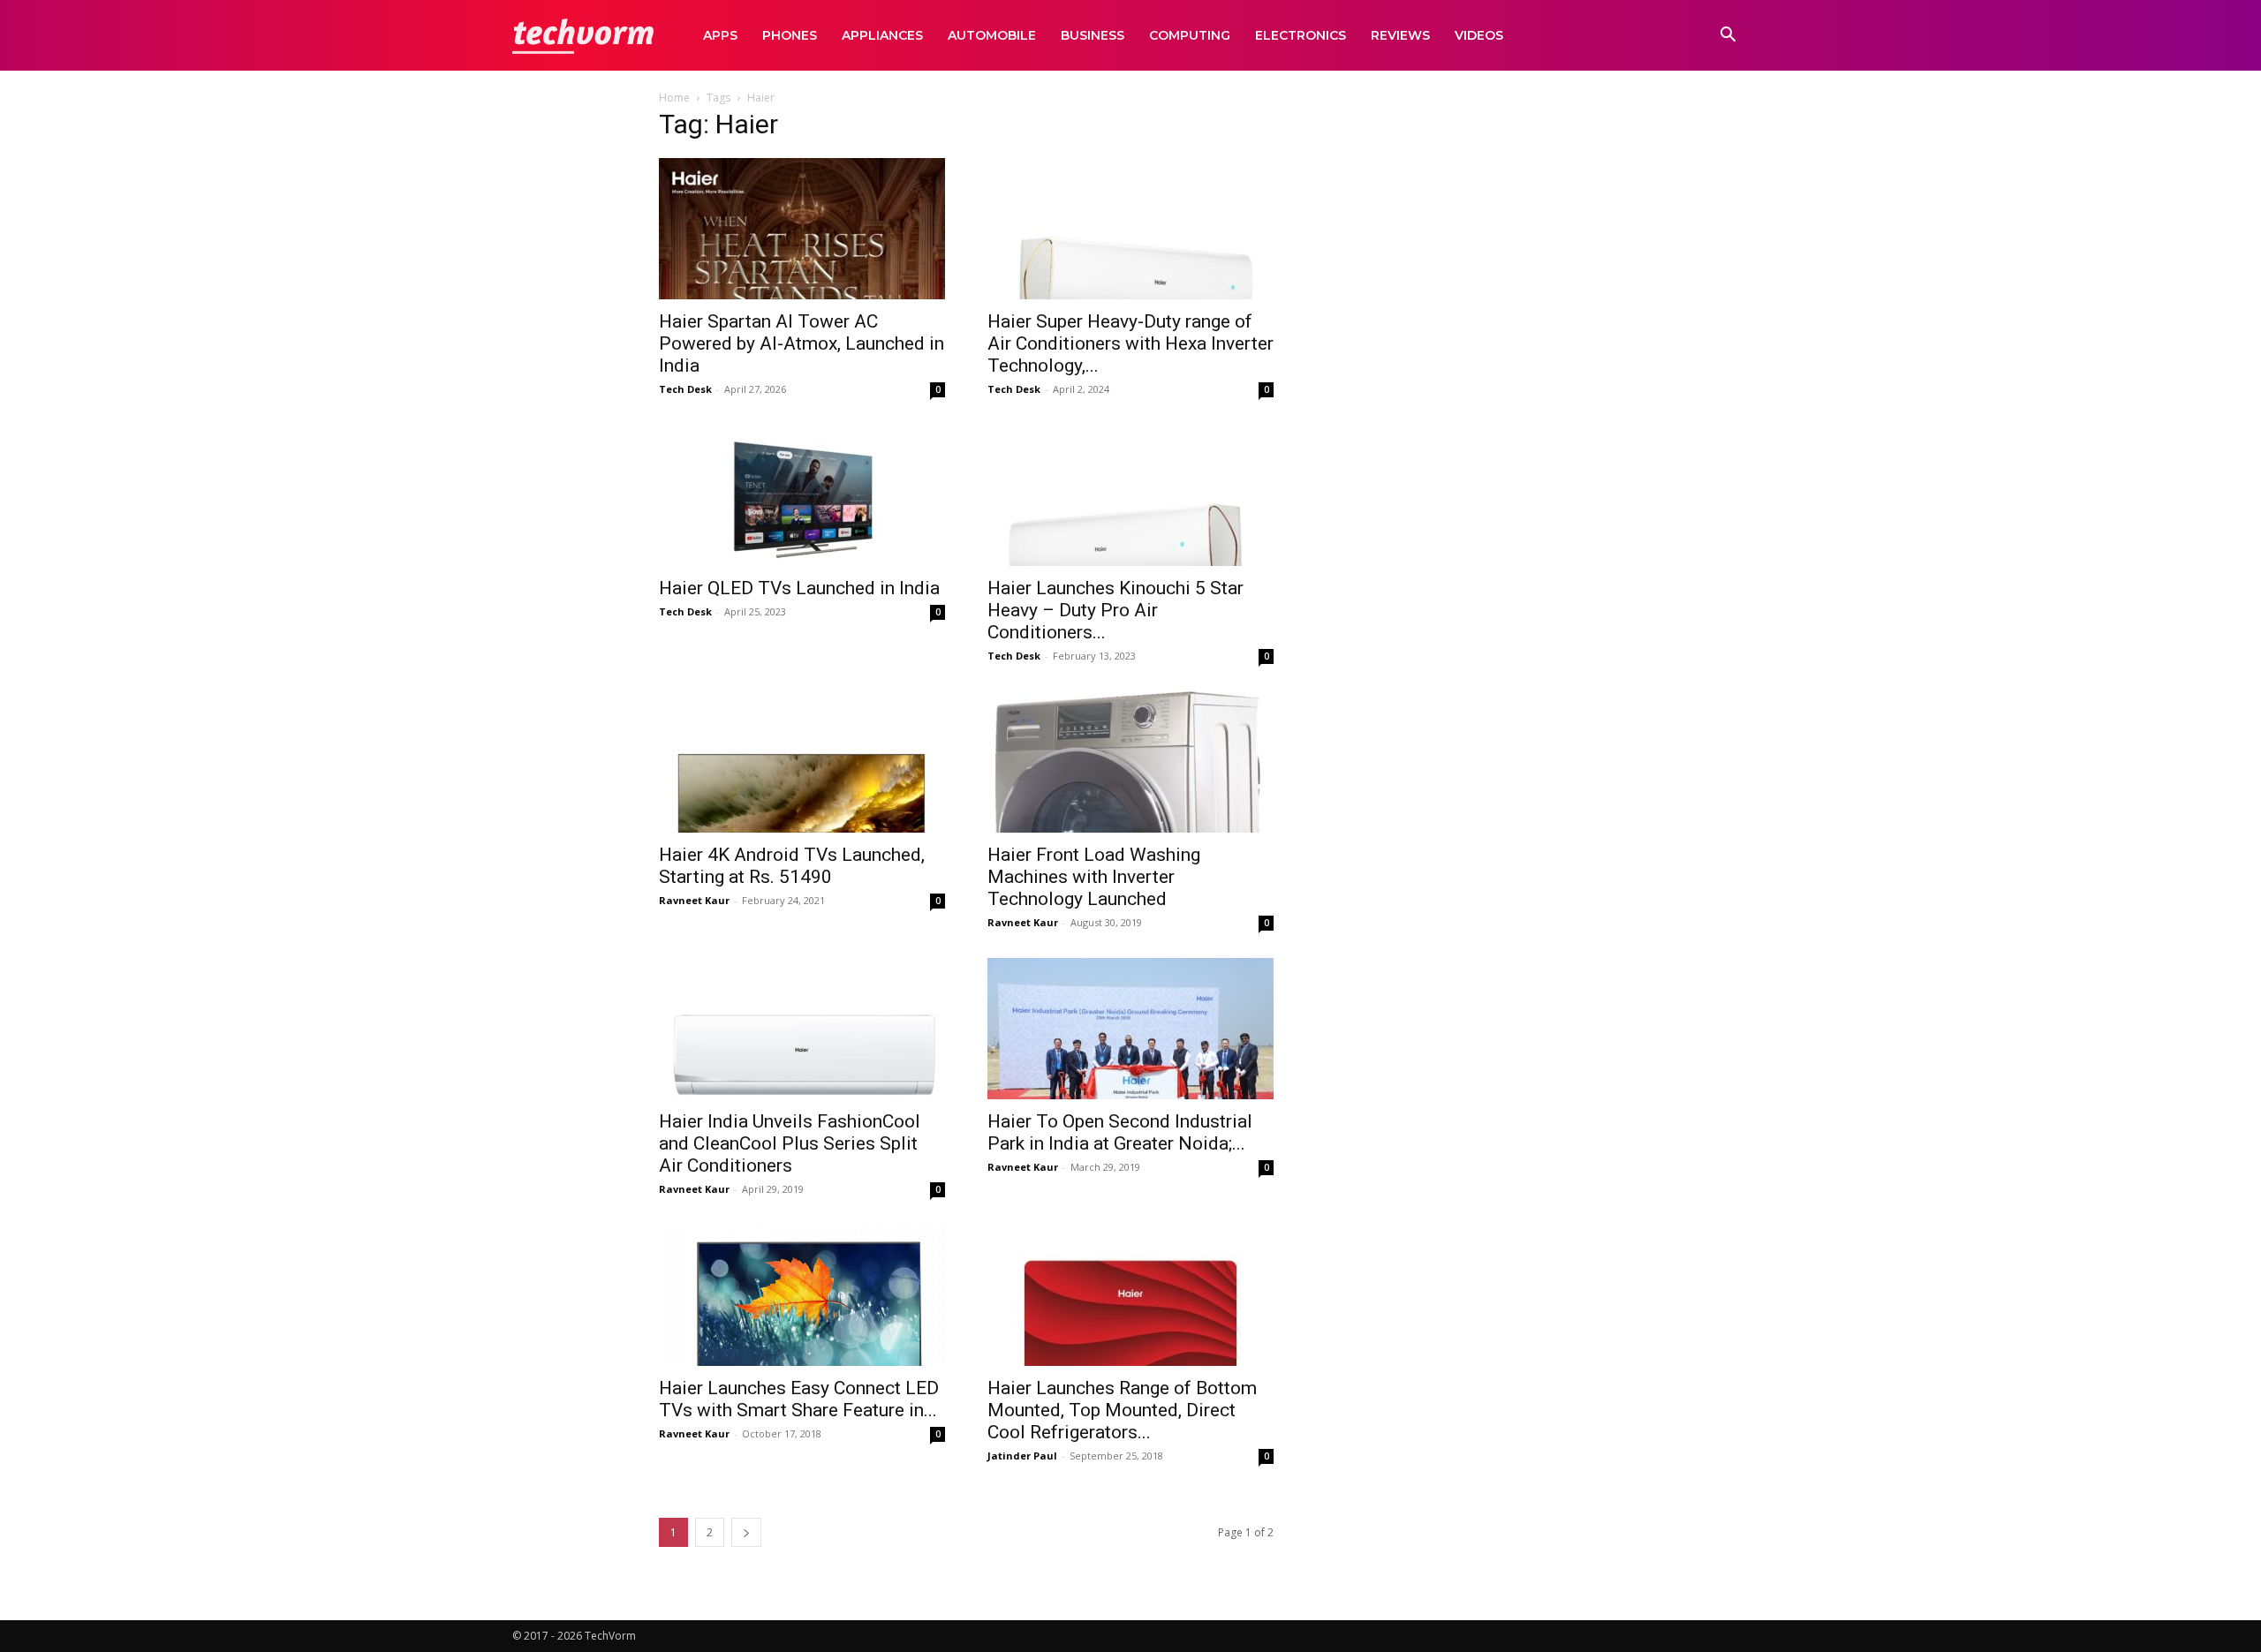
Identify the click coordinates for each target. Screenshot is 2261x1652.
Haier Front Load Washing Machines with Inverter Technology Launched (1094, 877)
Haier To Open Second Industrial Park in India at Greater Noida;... (1120, 1132)
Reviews (1400, 35)
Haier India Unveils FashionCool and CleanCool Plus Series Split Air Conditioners (790, 1143)
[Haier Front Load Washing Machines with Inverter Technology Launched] (1130, 762)
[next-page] (746, 1532)
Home (674, 98)
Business (1093, 35)
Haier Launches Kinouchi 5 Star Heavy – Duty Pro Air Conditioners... (1115, 610)
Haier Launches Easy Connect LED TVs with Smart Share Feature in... (799, 1399)
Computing (1190, 35)
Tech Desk (685, 389)
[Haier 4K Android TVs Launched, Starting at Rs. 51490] (802, 762)
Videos (1479, 35)
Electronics (1301, 35)
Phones (790, 35)
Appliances (882, 35)
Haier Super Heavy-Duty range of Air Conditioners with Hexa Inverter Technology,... (1130, 343)
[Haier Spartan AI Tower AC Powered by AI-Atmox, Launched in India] (802, 229)
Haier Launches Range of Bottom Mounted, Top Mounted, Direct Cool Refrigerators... (1122, 1410)
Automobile (992, 35)
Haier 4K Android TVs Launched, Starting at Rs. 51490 (792, 866)
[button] (1728, 37)
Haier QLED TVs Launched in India (799, 588)
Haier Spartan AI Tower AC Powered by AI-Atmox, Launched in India (802, 343)
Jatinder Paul (1022, 1456)
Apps (720, 35)
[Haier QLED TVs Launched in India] (802, 495)
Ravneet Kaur (694, 900)
